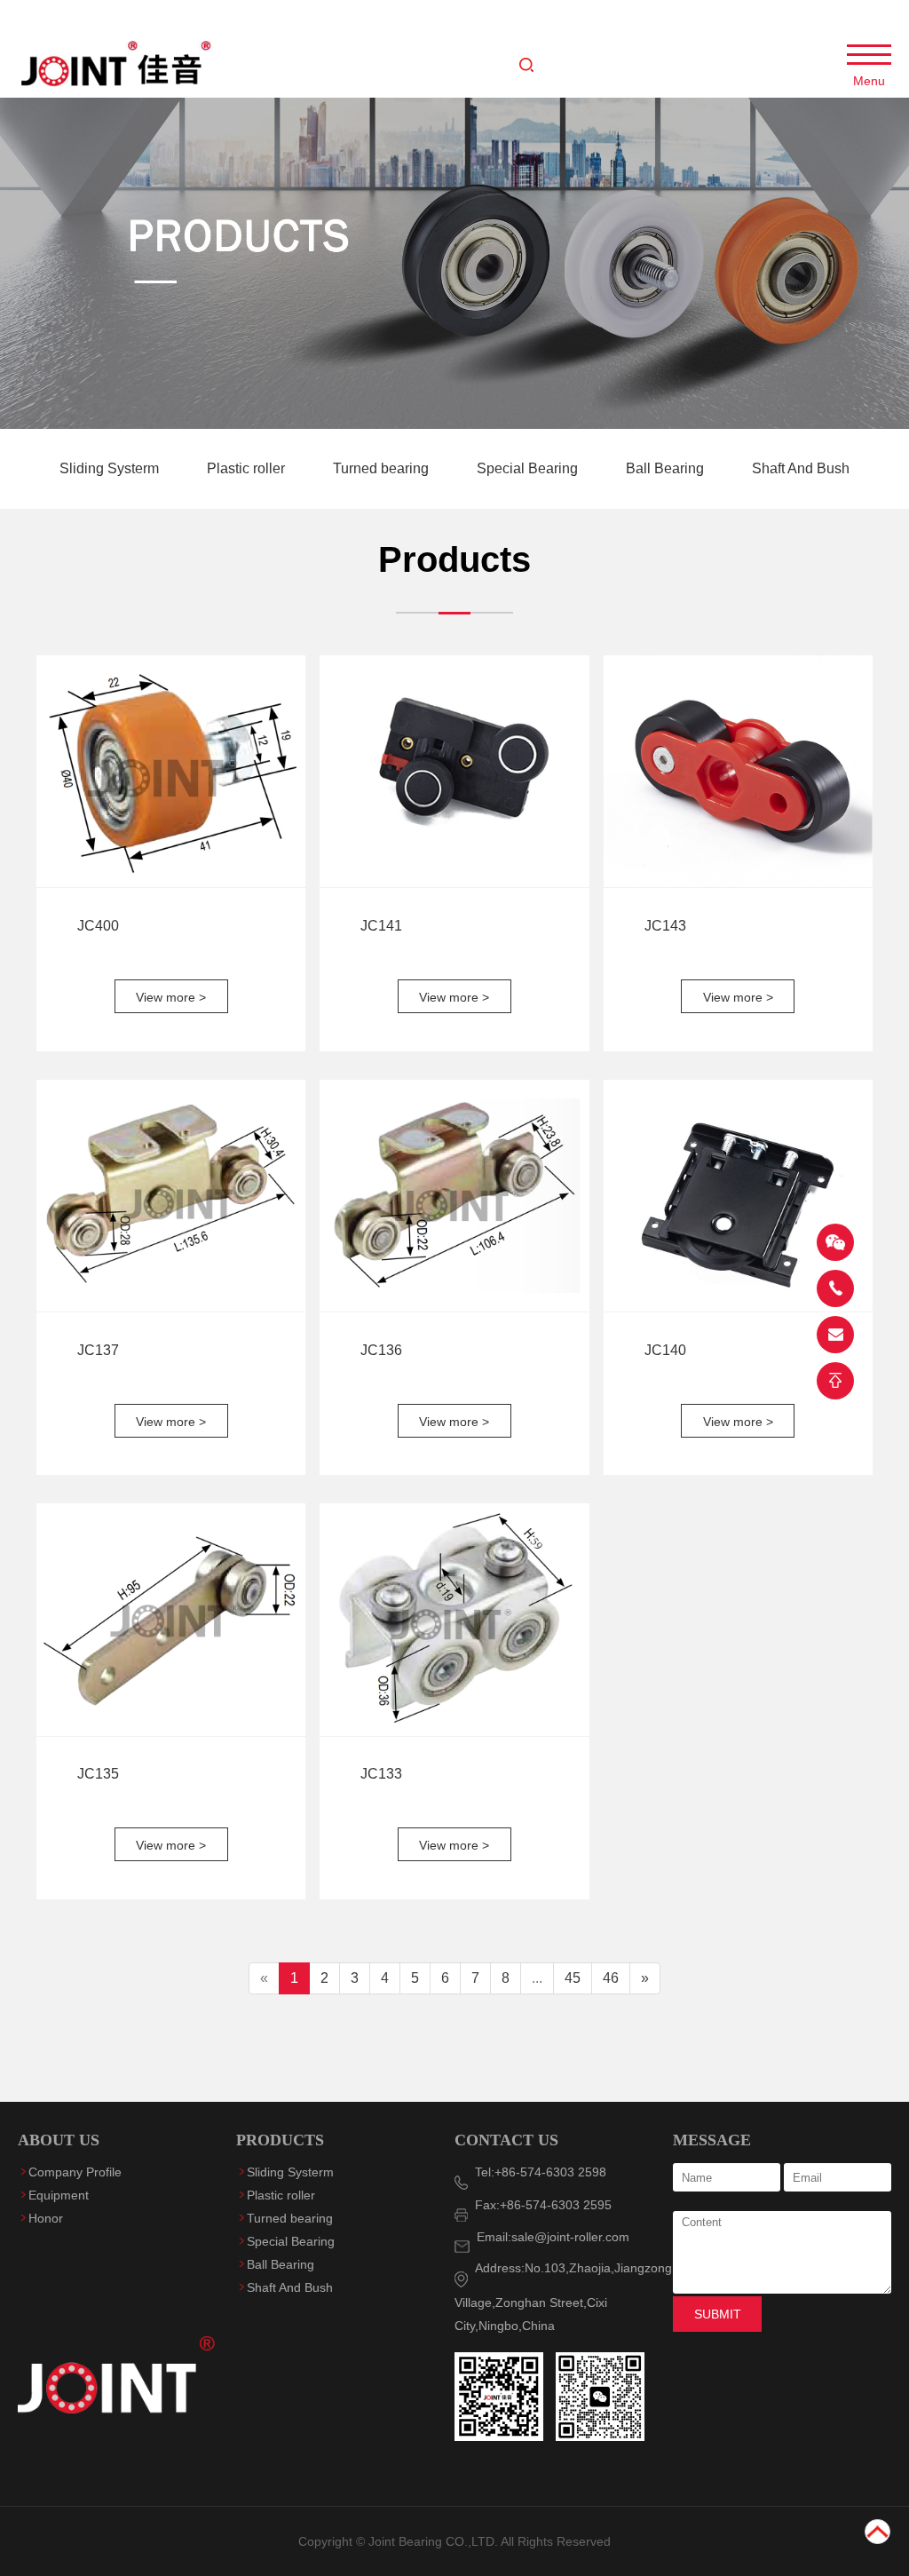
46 (611, 1978)
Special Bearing (529, 468)
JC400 (98, 926)
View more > (171, 997)
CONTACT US (506, 2140)
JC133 (381, 1774)
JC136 (381, 1350)
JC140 (665, 1350)
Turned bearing (383, 468)
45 (573, 1978)
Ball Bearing (667, 468)
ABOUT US (59, 2140)
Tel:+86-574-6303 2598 (537, 2172)
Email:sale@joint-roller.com (549, 2237)
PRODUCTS (280, 2140)
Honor (46, 2218)
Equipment (59, 2195)
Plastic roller (248, 468)
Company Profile (75, 2172)
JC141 (381, 926)
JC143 (665, 926)
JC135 (98, 1774)
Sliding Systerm (111, 468)
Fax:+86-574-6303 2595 (540, 2205)
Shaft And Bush (801, 468)
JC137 (98, 1350)
